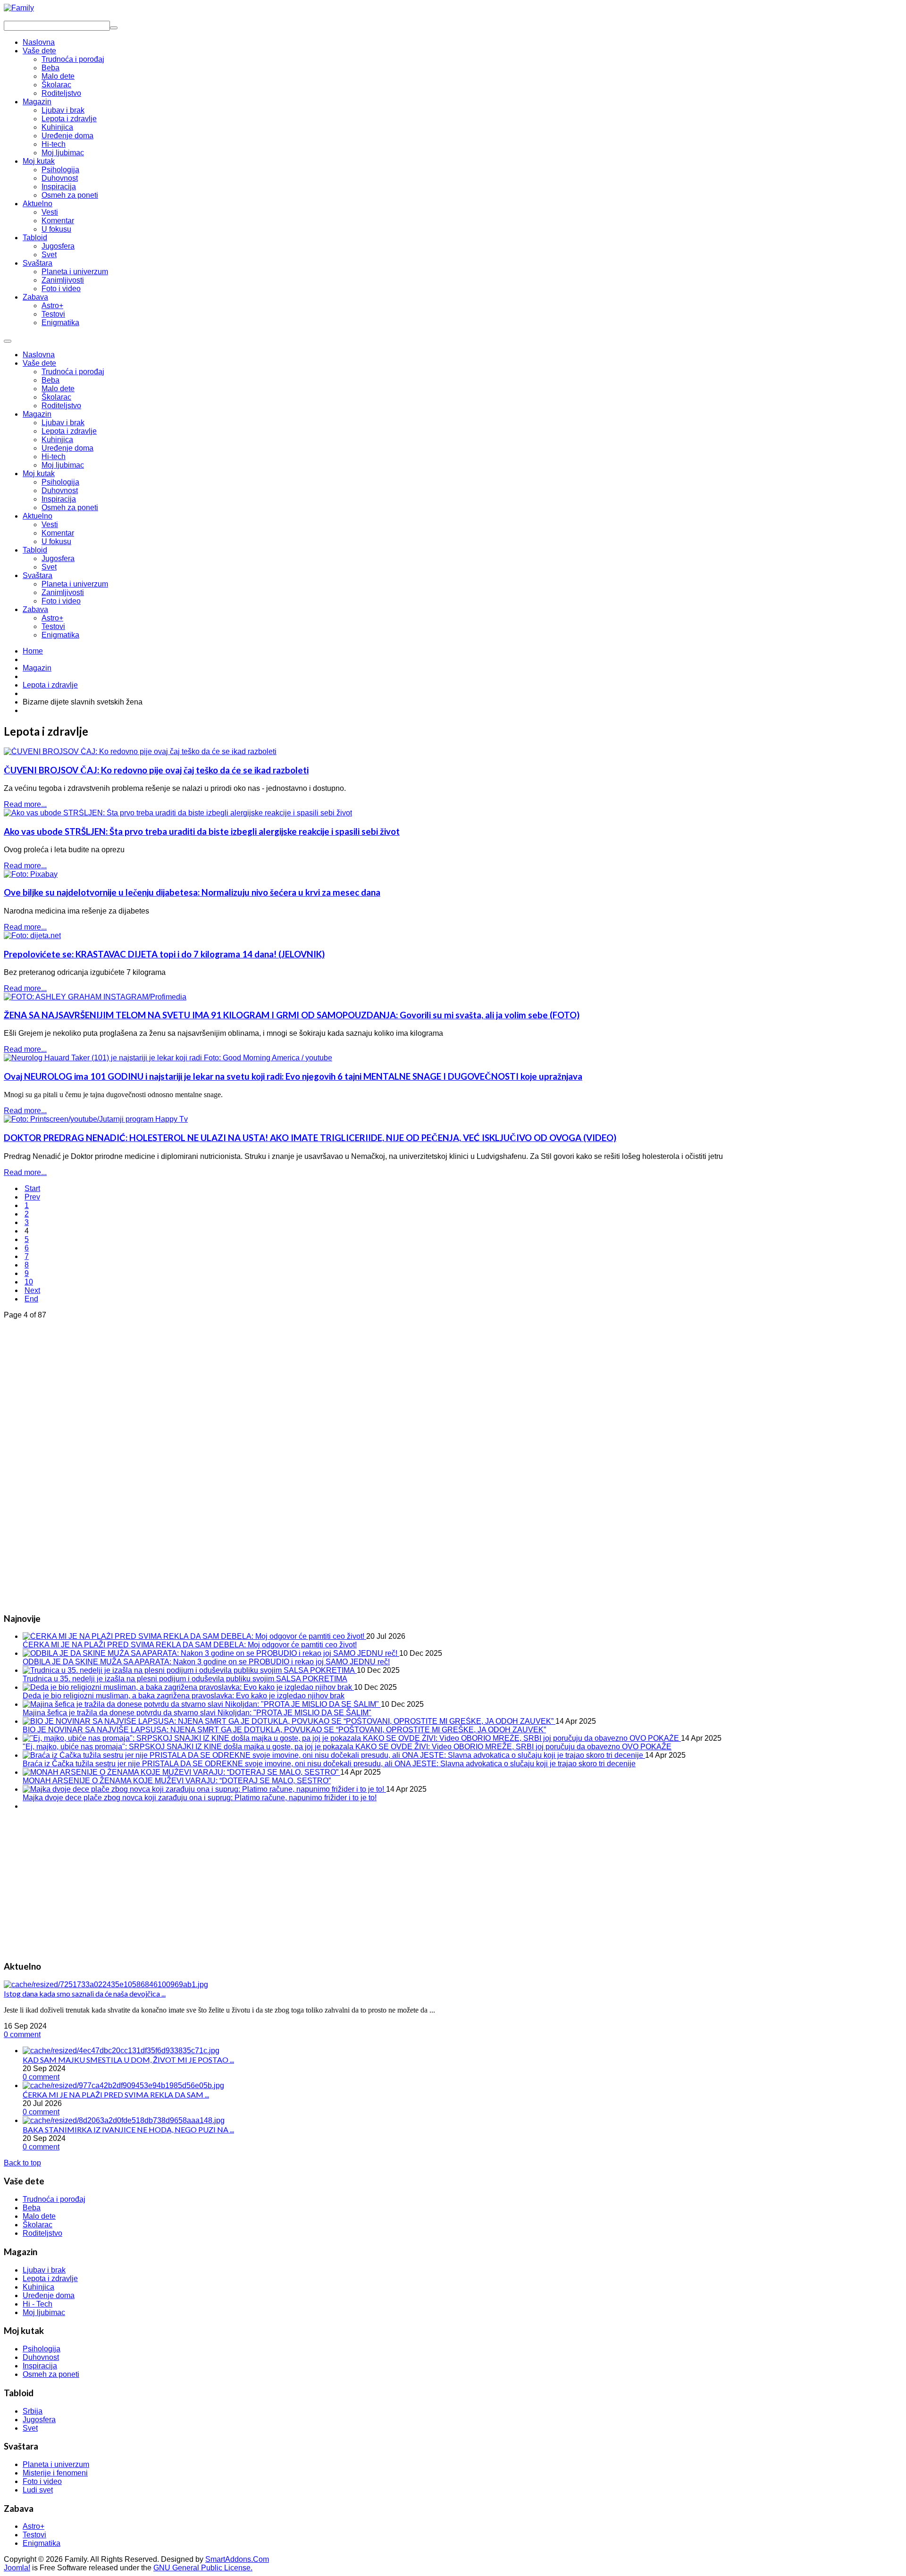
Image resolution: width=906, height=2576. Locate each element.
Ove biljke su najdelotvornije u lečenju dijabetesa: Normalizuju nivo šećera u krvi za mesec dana (192, 892)
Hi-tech (54, 457)
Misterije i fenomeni (55, 2473)
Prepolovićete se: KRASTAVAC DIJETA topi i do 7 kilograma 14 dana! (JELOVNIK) (164, 954)
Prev (32, 1197)
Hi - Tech (38, 2304)
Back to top (22, 2163)
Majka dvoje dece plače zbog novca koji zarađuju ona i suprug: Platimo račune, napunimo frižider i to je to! (200, 1798)
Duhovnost (60, 491)
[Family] (19, 8)
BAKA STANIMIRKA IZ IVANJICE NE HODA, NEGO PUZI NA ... (128, 2129)
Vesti (50, 524)
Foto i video (61, 601)
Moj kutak (39, 474)
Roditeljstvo (61, 406)
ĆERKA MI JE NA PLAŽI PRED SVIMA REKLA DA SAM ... (116, 2094)
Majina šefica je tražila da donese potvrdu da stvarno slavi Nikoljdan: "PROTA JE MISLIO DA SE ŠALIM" (197, 1713)
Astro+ (52, 618)
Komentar (58, 533)
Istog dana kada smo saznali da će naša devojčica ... (85, 1993)
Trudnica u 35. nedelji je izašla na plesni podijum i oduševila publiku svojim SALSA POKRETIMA (185, 1679)
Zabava (35, 609)
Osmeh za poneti (70, 508)
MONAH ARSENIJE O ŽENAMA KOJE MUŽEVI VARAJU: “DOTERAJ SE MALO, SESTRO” (177, 1781)
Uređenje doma (67, 448)
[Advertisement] (75, 1461)
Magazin (37, 414)
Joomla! (17, 2568)
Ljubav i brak (63, 423)
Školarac (56, 397)
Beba (50, 380)
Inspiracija (59, 499)
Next (32, 1290)
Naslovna (39, 355)
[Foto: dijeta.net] (32, 936)
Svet (49, 567)
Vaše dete (39, 363)
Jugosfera (58, 558)
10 (29, 1282)
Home (33, 651)
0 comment (22, 2035)
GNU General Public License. (203, 2568)
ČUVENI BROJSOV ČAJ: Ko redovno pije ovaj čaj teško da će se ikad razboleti (156, 770)
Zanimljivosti (63, 592)
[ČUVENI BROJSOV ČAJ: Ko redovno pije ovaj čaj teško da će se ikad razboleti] (140, 751)
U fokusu (56, 541)
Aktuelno (38, 516)
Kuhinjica (57, 440)
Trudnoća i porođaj (73, 372)
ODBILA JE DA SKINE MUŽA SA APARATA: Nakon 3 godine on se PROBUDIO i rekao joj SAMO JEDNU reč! (206, 1662)
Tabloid (35, 550)
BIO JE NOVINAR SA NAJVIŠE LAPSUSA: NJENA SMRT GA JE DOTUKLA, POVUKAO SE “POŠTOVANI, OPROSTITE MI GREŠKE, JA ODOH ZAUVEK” (284, 1730)
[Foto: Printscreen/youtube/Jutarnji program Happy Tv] (96, 1119)
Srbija (33, 2411)
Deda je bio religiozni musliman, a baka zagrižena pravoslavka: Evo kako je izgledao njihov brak (184, 1696)
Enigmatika (60, 635)
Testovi (53, 626)
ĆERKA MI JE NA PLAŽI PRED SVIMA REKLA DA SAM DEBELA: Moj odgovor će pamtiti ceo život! (190, 1645)
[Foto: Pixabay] (31, 874)
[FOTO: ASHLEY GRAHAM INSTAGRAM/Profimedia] (95, 997)
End (31, 1299)
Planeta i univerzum (75, 584)
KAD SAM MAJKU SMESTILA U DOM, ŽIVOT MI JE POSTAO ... (128, 2060)
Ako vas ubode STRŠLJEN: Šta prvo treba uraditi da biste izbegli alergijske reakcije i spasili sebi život (202, 831)
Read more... (25, 804)
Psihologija (60, 482)
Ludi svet (38, 2490)
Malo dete (58, 389)
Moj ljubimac (63, 465)
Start (32, 1188)
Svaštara (38, 575)
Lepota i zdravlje (69, 431)
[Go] (114, 28)
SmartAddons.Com (237, 2559)
